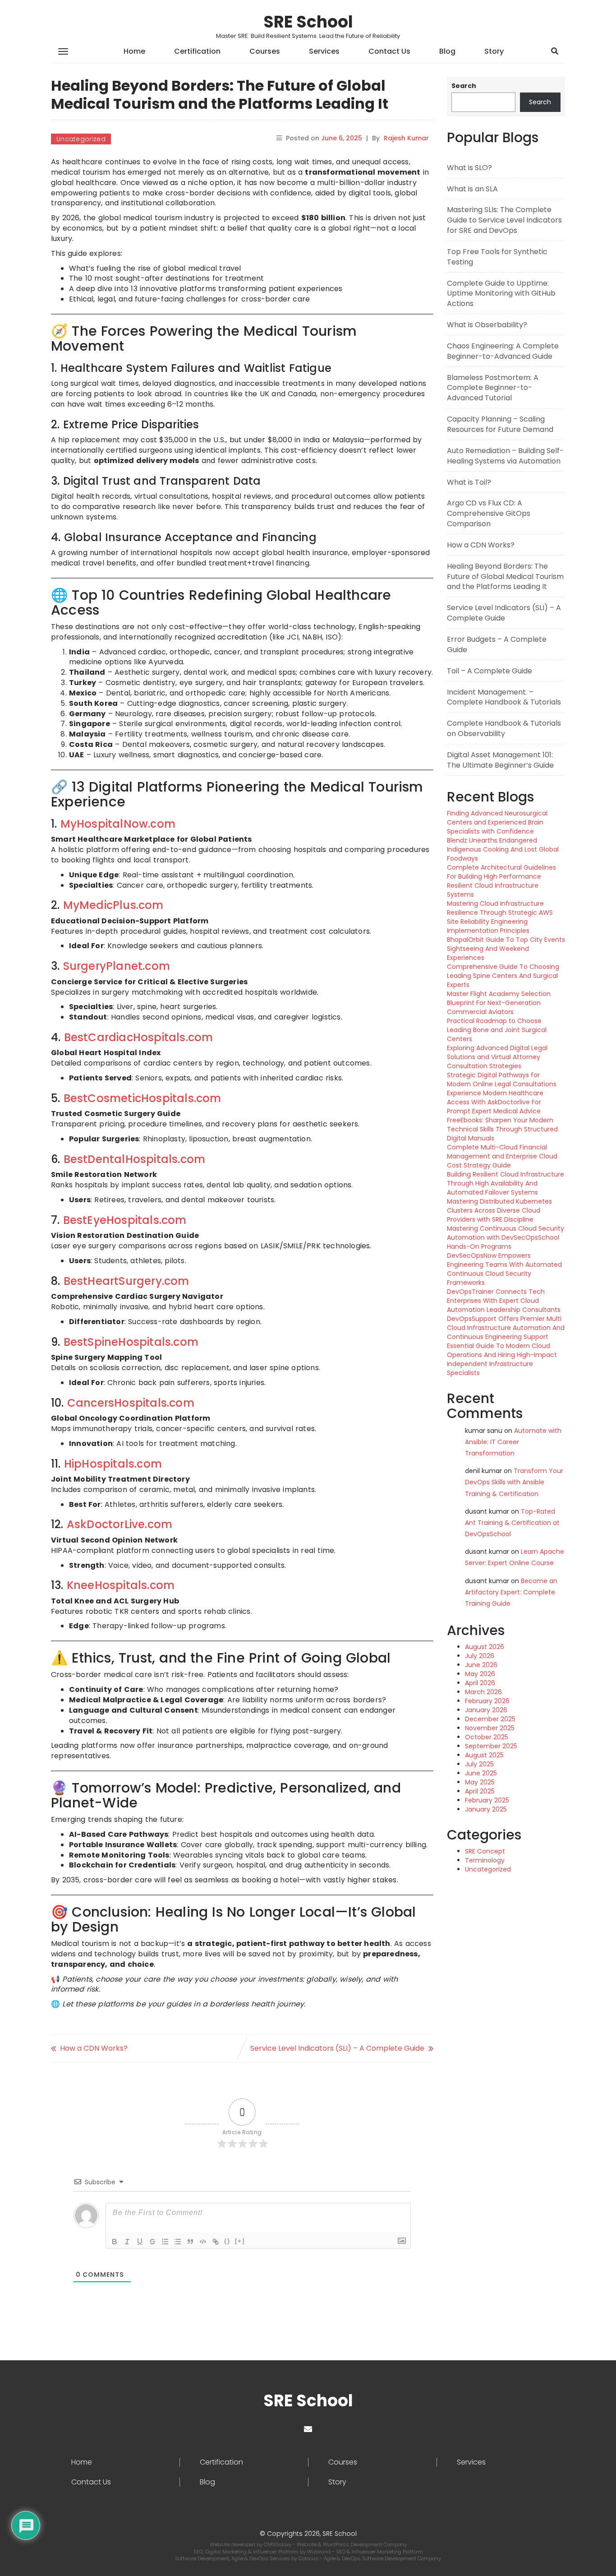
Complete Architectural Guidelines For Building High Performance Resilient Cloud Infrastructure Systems (501, 881)
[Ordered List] (165, 2242)
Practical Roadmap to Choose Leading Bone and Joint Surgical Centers (497, 1030)
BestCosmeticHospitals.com (143, 1098)
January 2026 (486, 1710)
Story (494, 51)
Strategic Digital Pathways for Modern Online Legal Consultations (502, 1080)
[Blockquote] (190, 2242)
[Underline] (140, 2242)
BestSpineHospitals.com (131, 1342)
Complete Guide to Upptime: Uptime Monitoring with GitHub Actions (501, 294)
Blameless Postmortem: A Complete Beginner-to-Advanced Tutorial (493, 388)
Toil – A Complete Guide (490, 671)
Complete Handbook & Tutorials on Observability (504, 728)
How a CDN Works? (94, 2048)
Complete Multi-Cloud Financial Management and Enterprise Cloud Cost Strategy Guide (502, 1156)
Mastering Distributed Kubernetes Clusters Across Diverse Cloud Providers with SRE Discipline (499, 1210)
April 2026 (480, 1683)
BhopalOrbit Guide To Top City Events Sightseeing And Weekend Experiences (506, 949)
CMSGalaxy (278, 2544)
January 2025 (486, 1809)
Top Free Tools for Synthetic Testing (497, 257)
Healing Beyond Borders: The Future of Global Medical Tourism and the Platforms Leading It (505, 577)
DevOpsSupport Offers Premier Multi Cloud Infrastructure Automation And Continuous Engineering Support (506, 1328)
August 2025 (484, 1755)
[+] (240, 2241)
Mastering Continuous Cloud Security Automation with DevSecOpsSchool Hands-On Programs (506, 1237)
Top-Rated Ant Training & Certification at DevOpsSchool (512, 1523)
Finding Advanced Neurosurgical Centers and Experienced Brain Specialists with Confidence (497, 822)
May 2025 (480, 1782)
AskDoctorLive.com (120, 1524)
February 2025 (487, 1800)
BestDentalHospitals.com (135, 1159)
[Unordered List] (178, 2242)
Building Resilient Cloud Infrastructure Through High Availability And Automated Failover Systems (506, 1183)
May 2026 (480, 1674)
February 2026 (487, 1701)
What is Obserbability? (487, 325)
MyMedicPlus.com (113, 905)
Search (464, 86)
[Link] (216, 2242)
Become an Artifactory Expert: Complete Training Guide (511, 1592)
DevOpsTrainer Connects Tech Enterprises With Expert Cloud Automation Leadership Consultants (504, 1301)
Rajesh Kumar (406, 138)
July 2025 (479, 1764)
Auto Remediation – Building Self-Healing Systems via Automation (505, 456)
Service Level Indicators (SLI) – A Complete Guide (337, 2048)
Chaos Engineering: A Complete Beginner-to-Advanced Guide (503, 351)
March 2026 (483, 1692)
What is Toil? (469, 482)
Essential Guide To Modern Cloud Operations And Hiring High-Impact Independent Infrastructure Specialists (502, 1359)
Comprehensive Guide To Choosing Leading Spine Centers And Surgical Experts (503, 976)
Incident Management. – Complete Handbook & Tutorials (504, 697)
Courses (265, 51)
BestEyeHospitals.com (125, 1220)
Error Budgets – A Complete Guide (497, 644)
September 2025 (491, 1746)
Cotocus (309, 2558)
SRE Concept (485, 1851)
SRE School (308, 22)
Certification (197, 51)
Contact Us (389, 51)
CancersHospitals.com (131, 1403)
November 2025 (490, 1728)
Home (134, 51)
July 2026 (480, 1656)
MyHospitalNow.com (118, 824)
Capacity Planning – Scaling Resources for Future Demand (500, 424)
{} (227, 2241)
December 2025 (490, 1719)
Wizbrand (319, 2552)
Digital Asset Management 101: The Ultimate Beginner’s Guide (500, 760)
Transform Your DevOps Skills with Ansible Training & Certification (514, 1482)
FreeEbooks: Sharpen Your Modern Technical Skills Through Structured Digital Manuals (502, 1129)
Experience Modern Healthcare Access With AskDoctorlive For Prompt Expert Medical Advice (495, 1102)
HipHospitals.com (113, 1464)
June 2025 (481, 1773)
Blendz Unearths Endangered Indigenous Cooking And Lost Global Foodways (503, 849)
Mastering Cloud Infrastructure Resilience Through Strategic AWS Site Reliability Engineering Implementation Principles (500, 917)
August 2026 (485, 1647)
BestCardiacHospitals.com (139, 1037)
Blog (447, 51)
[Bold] (115, 2242)
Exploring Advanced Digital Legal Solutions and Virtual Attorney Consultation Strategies (497, 1057)
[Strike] (152, 2242)
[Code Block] (203, 2242)
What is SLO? (469, 168)
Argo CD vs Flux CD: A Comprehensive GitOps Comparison (489, 513)
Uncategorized (81, 139)
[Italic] (127, 2242)
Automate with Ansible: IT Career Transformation (513, 1442)
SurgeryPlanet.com (117, 966)
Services (324, 51)
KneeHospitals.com (121, 1585)
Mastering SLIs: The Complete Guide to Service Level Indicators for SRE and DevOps (504, 220)
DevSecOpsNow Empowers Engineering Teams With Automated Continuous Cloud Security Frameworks (504, 1269)
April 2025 (480, 1791)
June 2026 (481, 1665)
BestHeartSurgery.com (126, 1281)
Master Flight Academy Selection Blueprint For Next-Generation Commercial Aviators (499, 1003)
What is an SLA (472, 189)
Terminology (485, 1860)
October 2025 (487, 1737)
